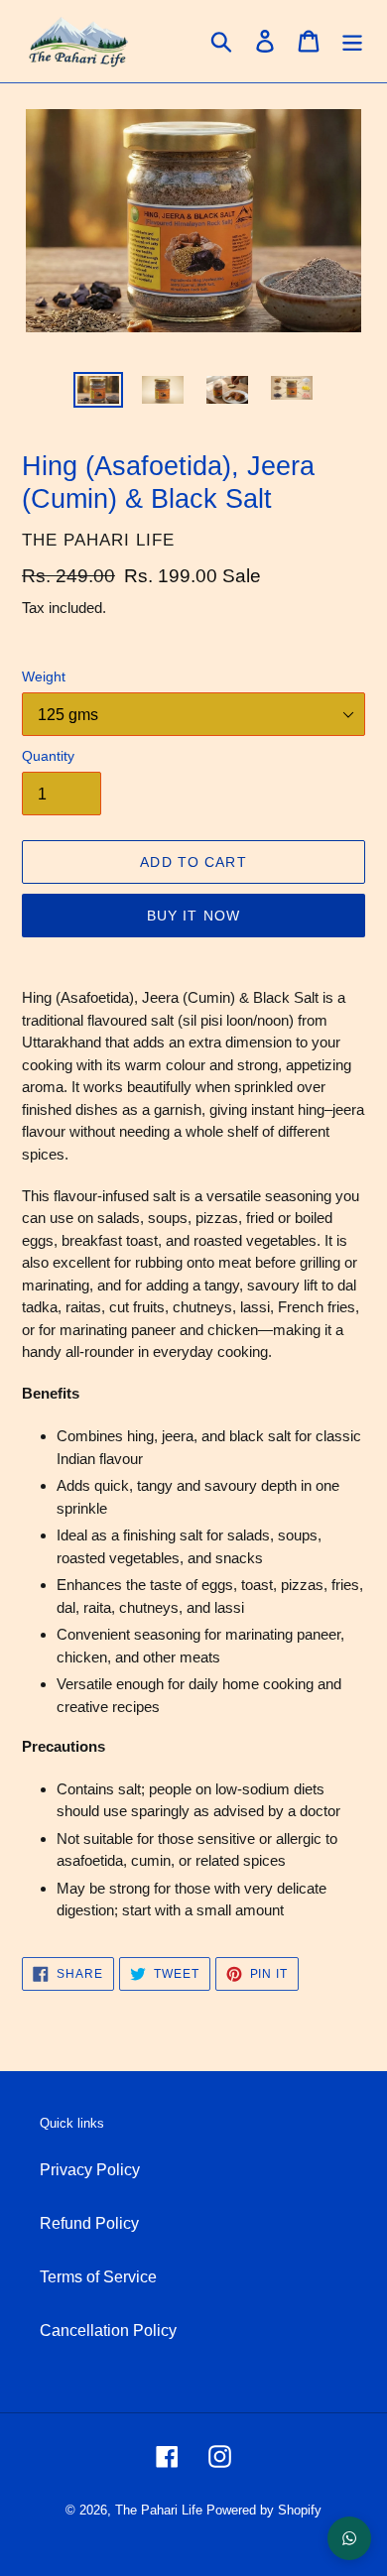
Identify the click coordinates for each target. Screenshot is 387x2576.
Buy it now (193, 916)
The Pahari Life (159, 2510)
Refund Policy (89, 2223)
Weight (44, 676)
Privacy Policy (90, 2170)
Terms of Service (98, 2277)
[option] (99, 394)
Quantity (48, 756)
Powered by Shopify (264, 2510)
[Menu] (352, 41)
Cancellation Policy (108, 2331)
